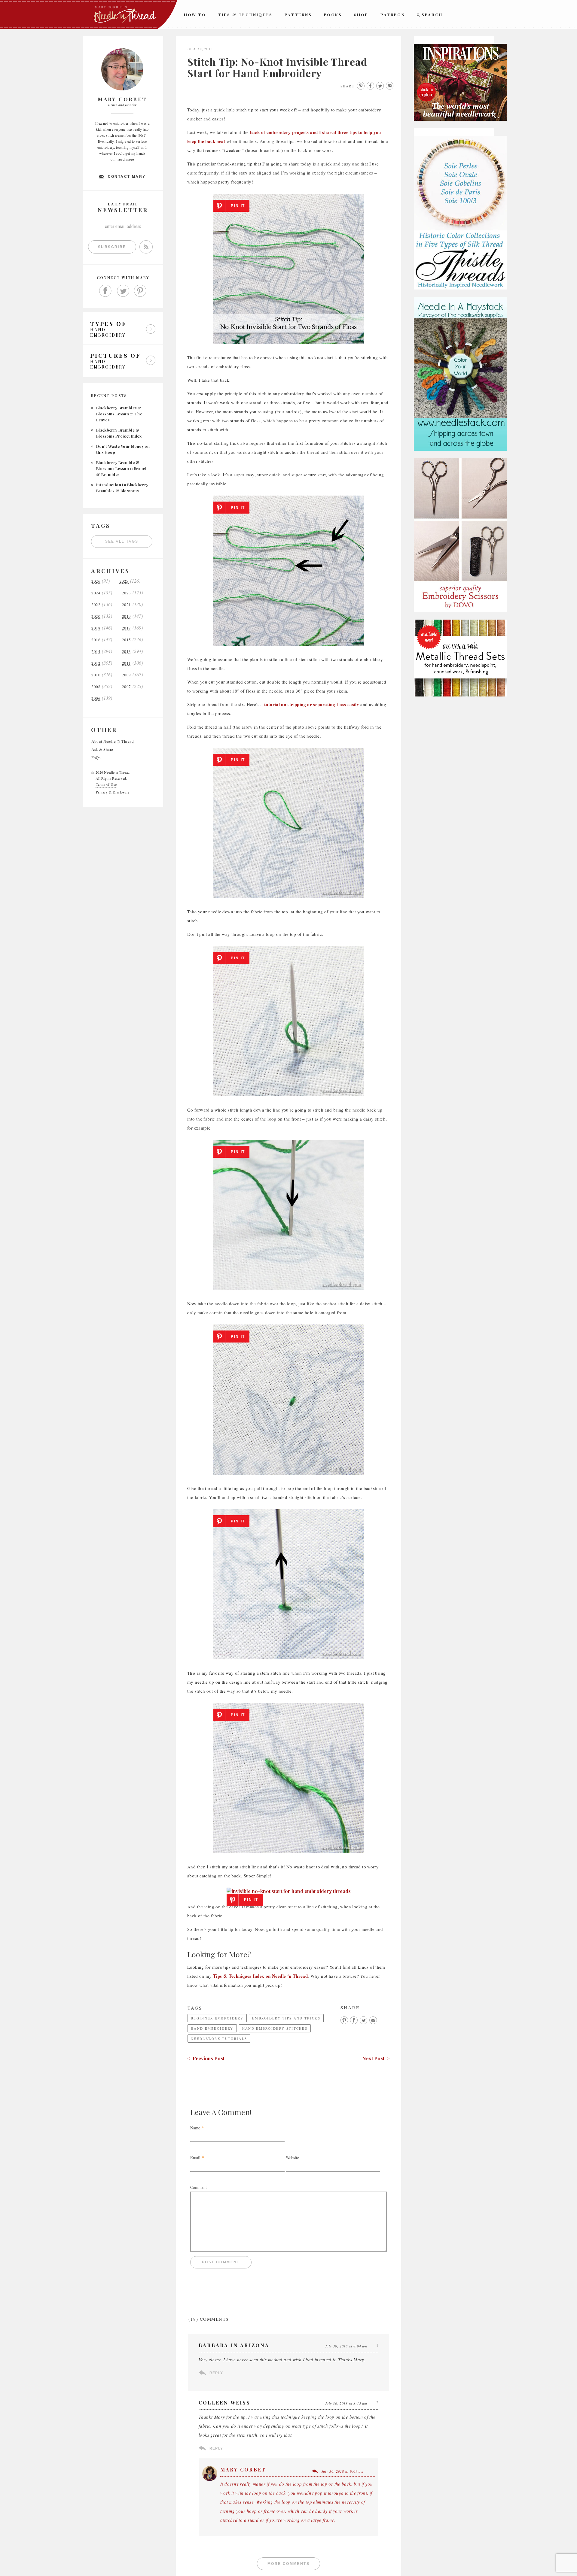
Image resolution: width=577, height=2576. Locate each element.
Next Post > (376, 2058)
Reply (216, 2373)
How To (195, 15)
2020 (96, 616)
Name (195, 2128)
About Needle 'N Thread (113, 741)
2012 (96, 663)
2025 (124, 581)
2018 (96, 628)
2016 (96, 640)
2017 (127, 628)
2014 (96, 652)
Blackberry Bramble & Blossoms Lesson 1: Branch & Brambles (122, 468)
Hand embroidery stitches (275, 2028)
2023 (127, 593)
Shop (361, 15)
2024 (96, 593)
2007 (127, 687)
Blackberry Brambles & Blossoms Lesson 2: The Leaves (119, 414)
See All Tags (122, 542)
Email (195, 2157)
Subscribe (112, 247)
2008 (96, 687)
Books (333, 15)
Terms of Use (106, 784)
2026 (96, 581)
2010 (96, 675)
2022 (96, 605)
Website (292, 2157)
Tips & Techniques (245, 15)
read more (126, 159)
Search (432, 15)
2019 (127, 616)
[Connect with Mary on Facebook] (105, 291)
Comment (198, 2187)
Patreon (393, 15)
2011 (127, 663)
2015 (127, 640)
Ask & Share (102, 749)
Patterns (298, 15)
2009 (127, 675)
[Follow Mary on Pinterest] (140, 291)
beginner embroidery (217, 2018)
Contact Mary (127, 177)
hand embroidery (212, 2028)
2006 (96, 698)
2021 (127, 605)
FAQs (96, 758)
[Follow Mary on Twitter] (123, 291)
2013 (127, 652)
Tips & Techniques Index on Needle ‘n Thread (260, 1976)
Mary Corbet (243, 2470)
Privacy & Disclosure (113, 792)
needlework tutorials (219, 2039)
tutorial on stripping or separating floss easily (312, 704)
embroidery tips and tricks (286, 2018)
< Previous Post (206, 2058)
